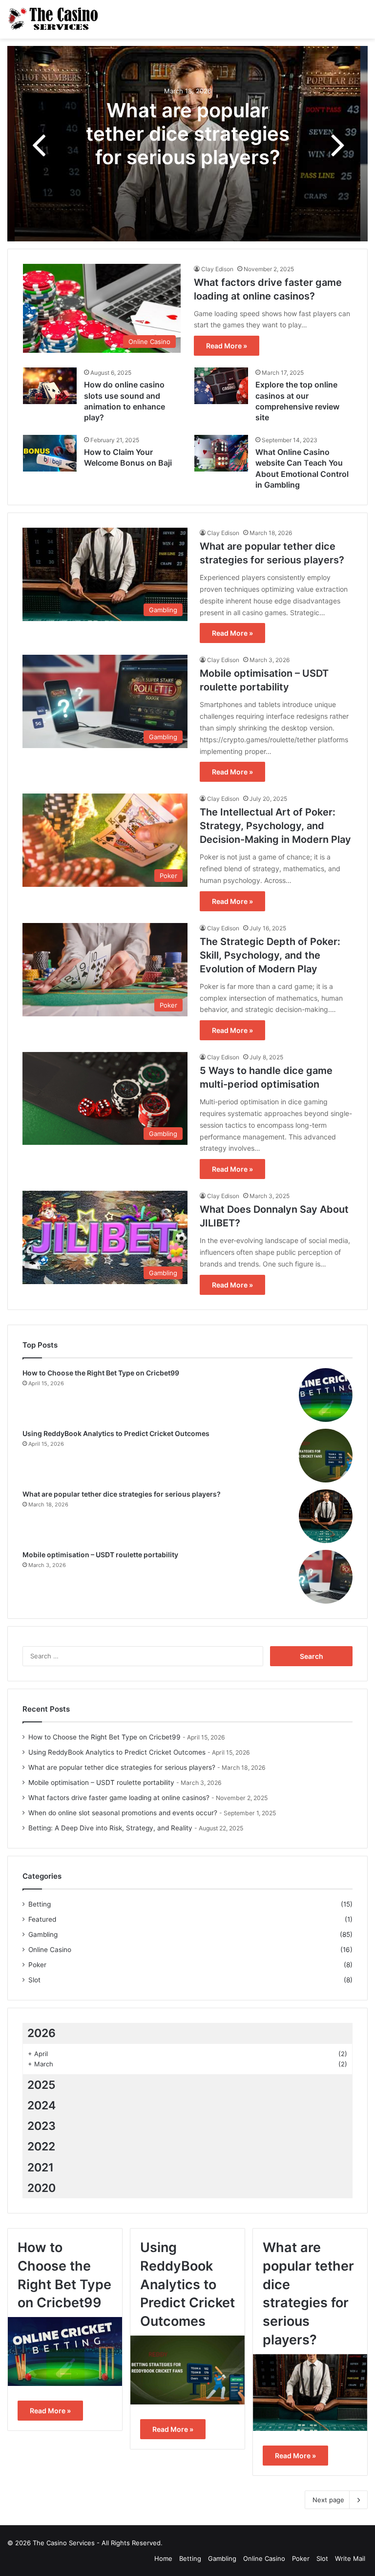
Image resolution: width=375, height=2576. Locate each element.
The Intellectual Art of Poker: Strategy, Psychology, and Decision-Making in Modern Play (275, 826)
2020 (42, 2188)
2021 (41, 2168)
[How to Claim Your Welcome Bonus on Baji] (50, 453)
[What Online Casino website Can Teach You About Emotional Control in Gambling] (221, 453)
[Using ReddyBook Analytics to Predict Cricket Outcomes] (326, 1456)
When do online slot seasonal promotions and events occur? (123, 1813)
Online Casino (50, 1950)
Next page (328, 2500)
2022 (41, 2147)
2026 (42, 2033)
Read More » (227, 346)
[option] (187, 144)
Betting (40, 1904)
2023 (42, 2126)
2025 (42, 2085)
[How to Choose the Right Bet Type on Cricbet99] (326, 1395)
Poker (37, 1965)
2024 (42, 2105)
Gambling (43, 1934)
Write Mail (350, 2558)
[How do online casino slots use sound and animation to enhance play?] (50, 386)
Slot (34, 1980)
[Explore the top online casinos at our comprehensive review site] (221, 386)
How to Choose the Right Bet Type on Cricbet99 (101, 1373)
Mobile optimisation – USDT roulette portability (100, 1555)
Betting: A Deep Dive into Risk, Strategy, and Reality (110, 1828)
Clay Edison (217, 269)
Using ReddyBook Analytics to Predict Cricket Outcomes (116, 1433)
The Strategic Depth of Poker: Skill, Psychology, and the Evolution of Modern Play (270, 955)
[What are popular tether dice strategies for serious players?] (326, 1516)
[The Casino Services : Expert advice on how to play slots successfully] (54, 19)
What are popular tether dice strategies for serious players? (188, 133)
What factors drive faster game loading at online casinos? (119, 1798)
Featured (42, 1919)
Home (163, 2558)
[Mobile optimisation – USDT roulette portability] (326, 1577)
